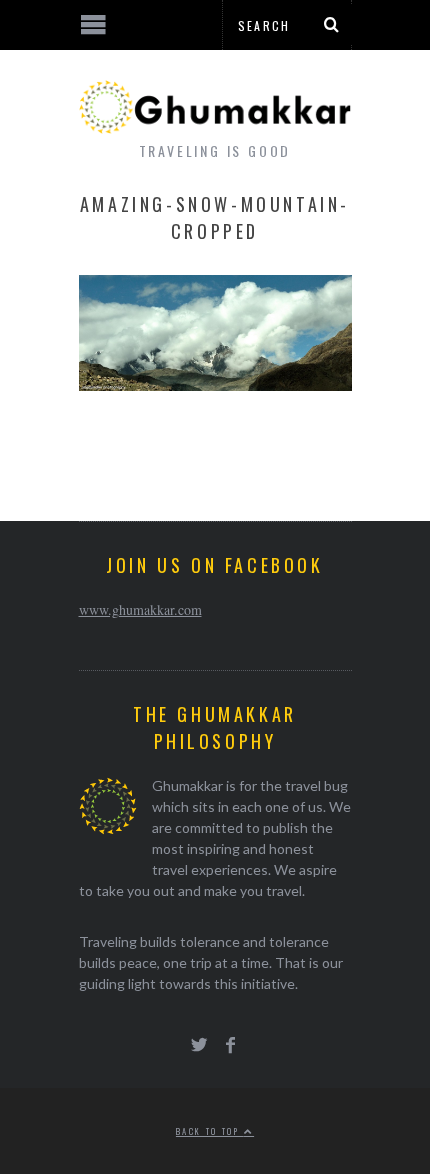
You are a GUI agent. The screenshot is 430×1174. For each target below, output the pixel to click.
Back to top (210, 1131)
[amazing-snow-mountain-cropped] (215, 384)
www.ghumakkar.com (140, 609)
